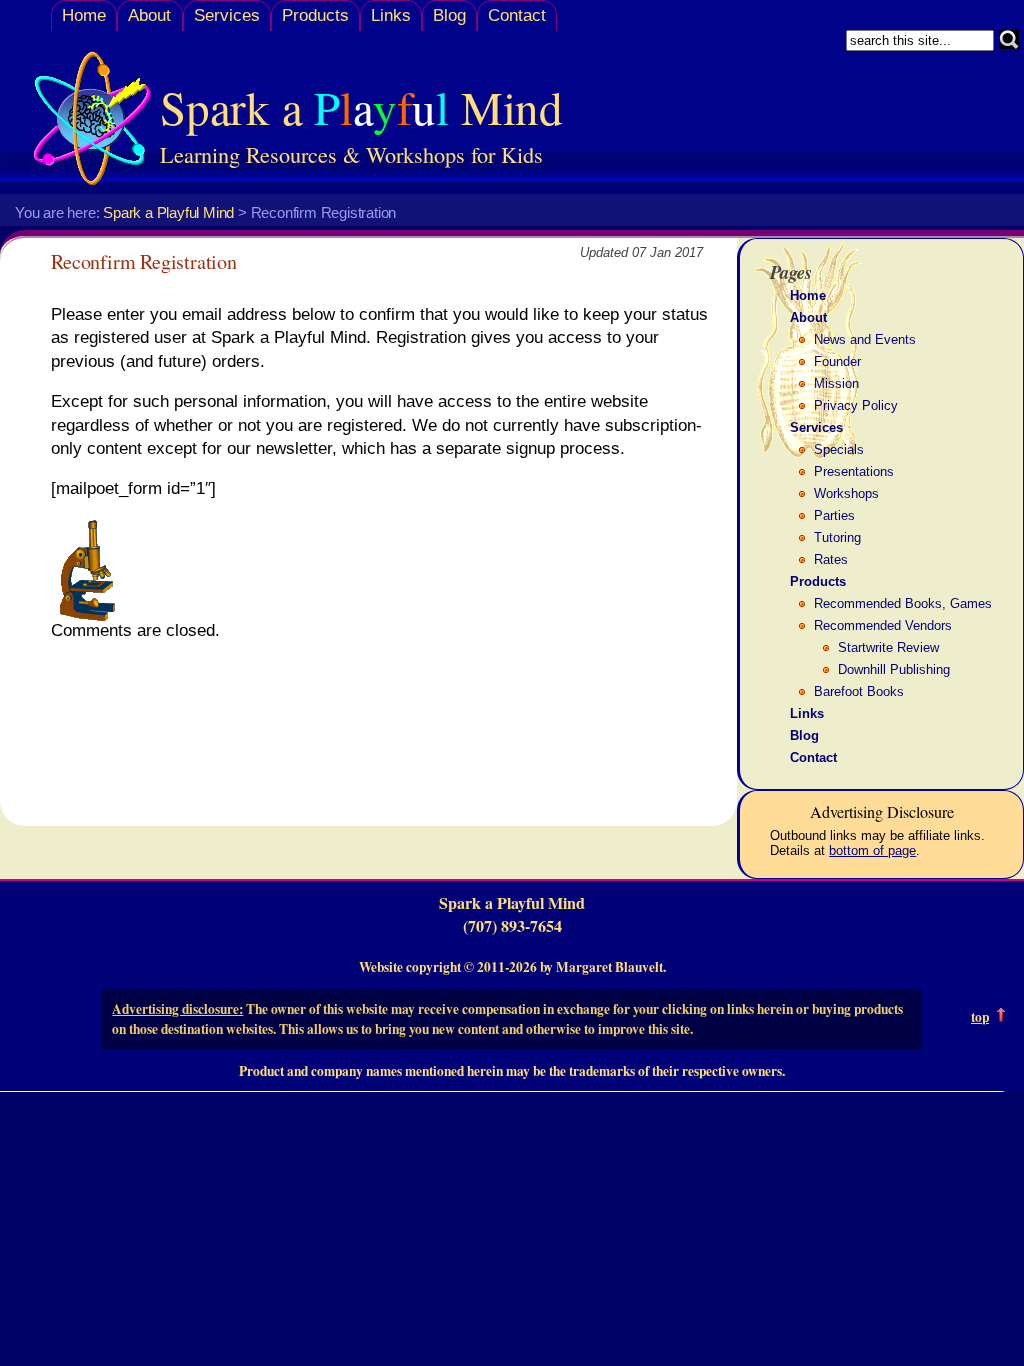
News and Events (865, 339)
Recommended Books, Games (903, 603)
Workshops (846, 493)
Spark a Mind (361, 106)
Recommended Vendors (883, 625)
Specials (839, 449)
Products (315, 15)
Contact (517, 15)
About (149, 15)
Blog (449, 15)
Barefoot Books (859, 691)
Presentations (854, 471)
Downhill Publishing (894, 669)
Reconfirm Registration (144, 261)
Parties (834, 515)
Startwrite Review (888, 647)
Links (391, 15)
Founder (837, 361)
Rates (831, 559)
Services (227, 15)
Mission (836, 383)
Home (84, 15)
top (980, 1017)
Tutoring (837, 537)
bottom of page (872, 850)
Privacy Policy (856, 405)
